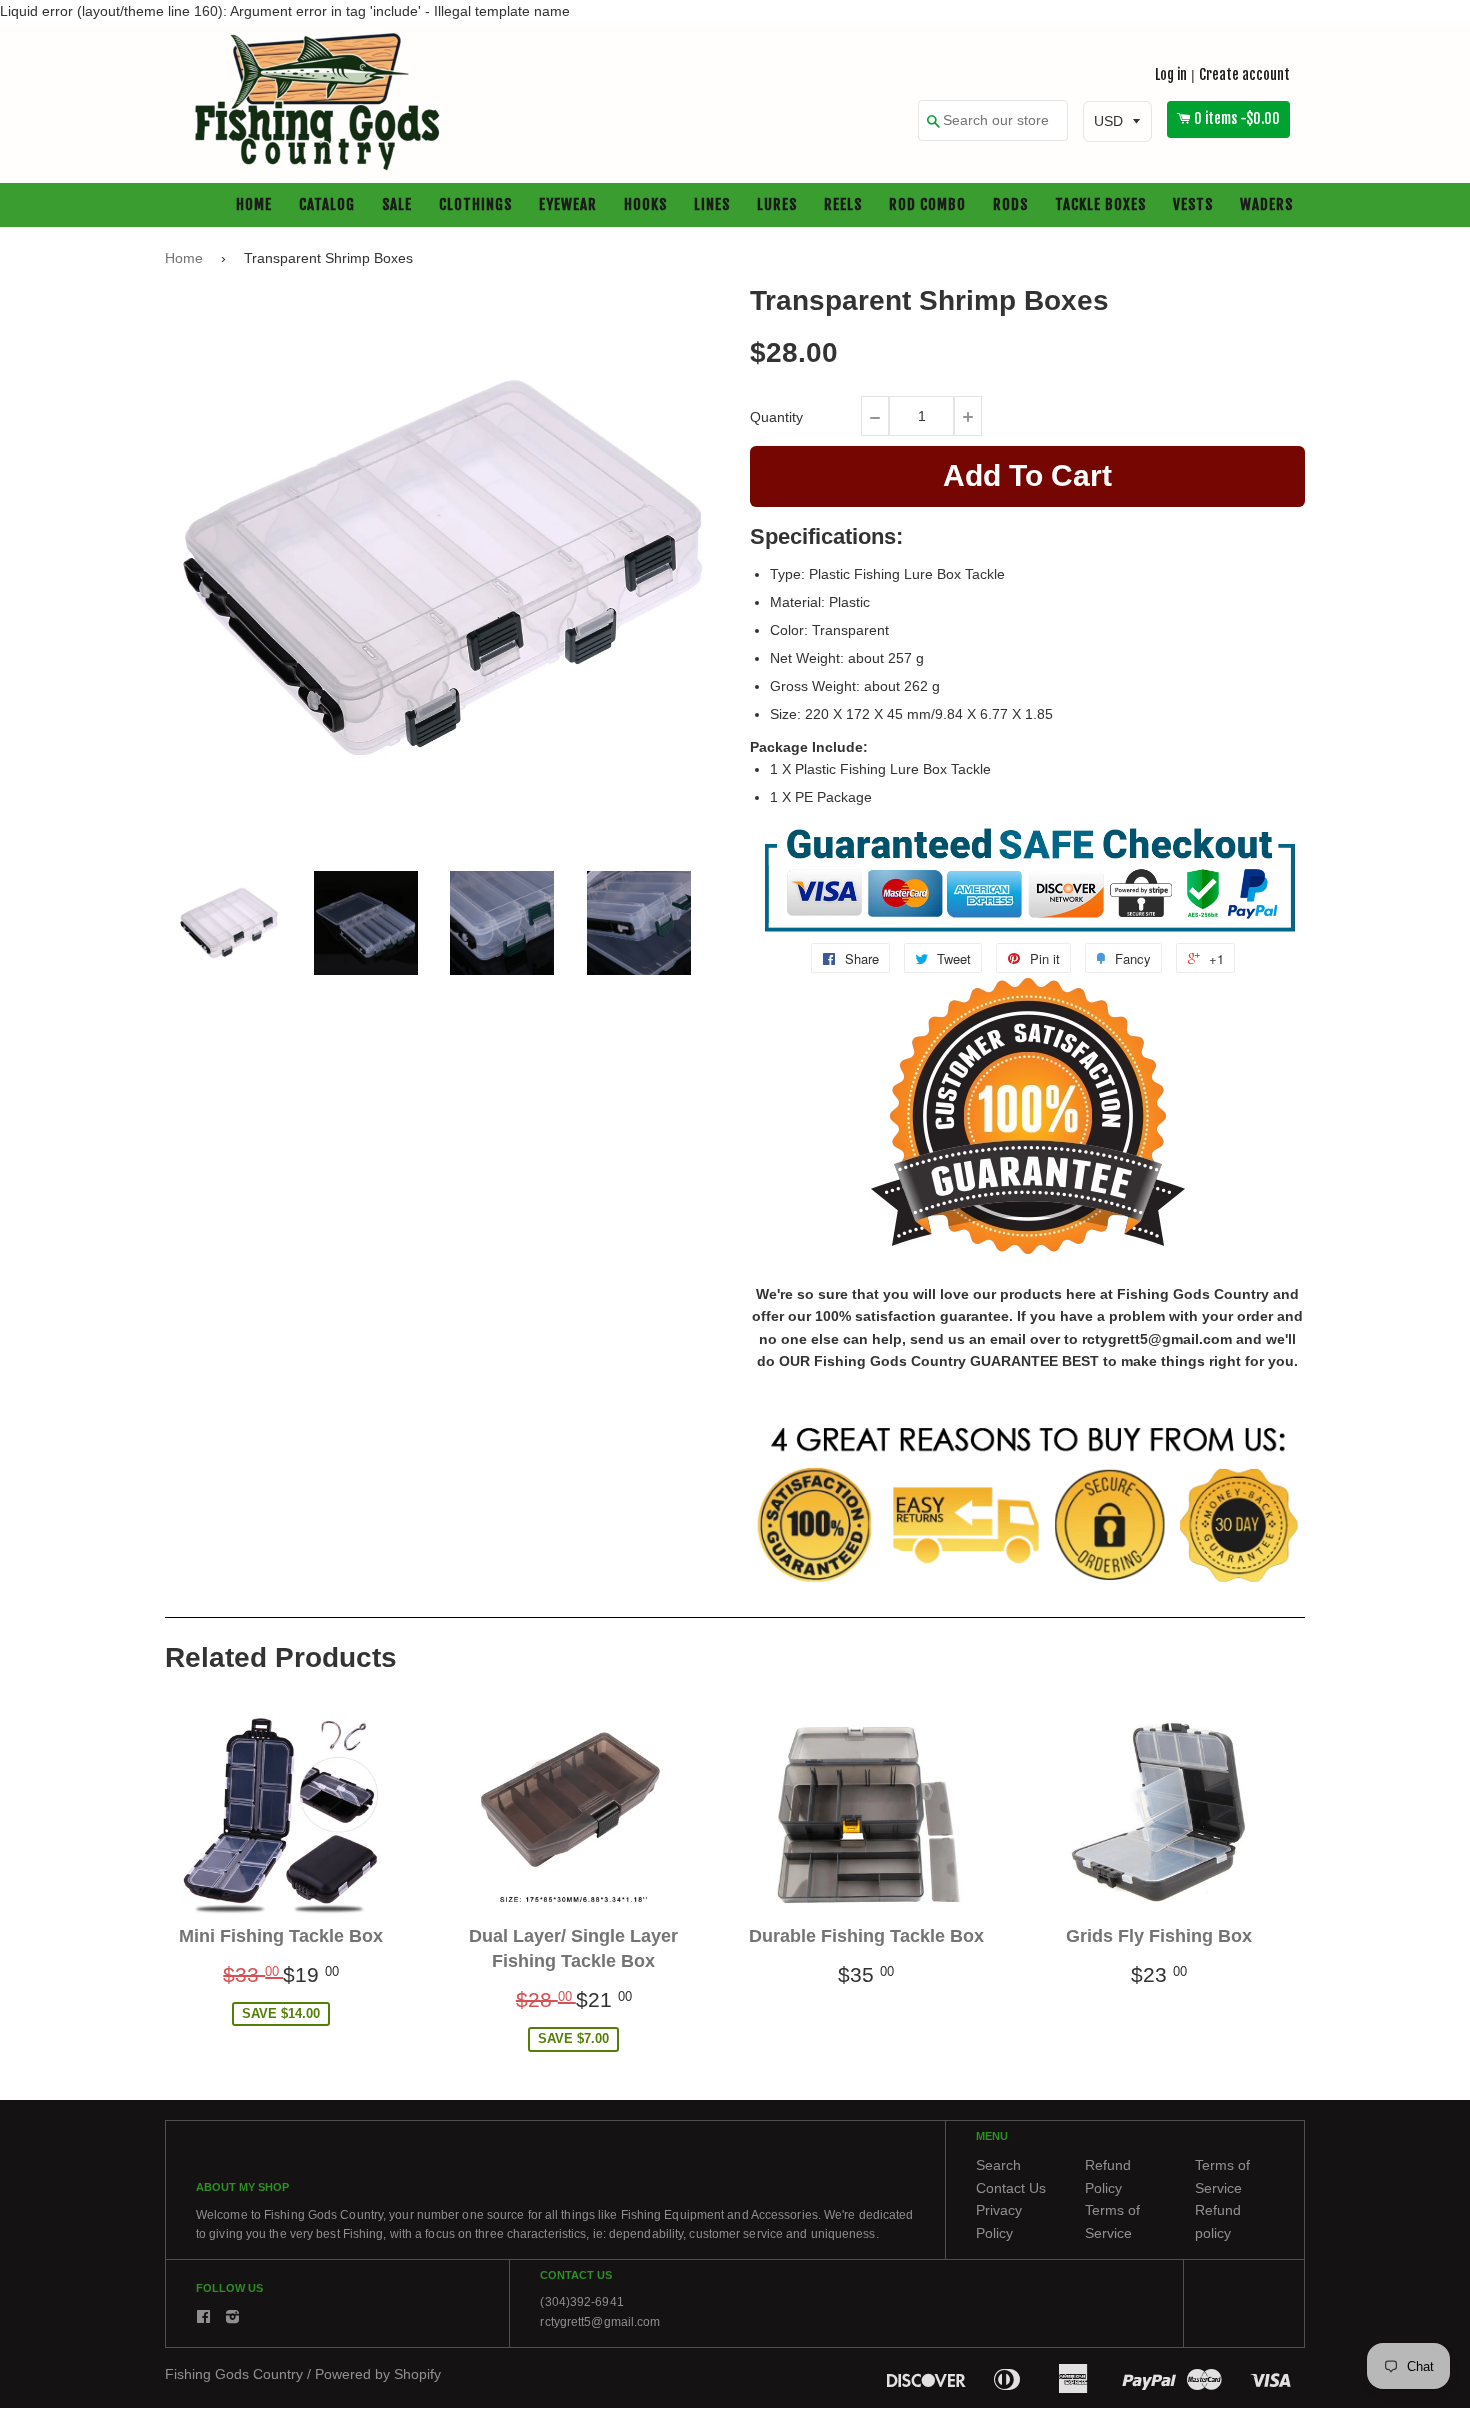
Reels (843, 205)
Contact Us (1011, 2188)
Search (998, 2166)
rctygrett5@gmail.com (600, 2322)
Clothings (475, 205)
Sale (397, 205)
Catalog (327, 205)
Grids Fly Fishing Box (1159, 1936)
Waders (1266, 205)
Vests (1193, 205)
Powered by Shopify (378, 2374)
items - (1237, 119)
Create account (1244, 74)
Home (254, 205)
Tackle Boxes (1100, 205)
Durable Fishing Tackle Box (866, 1936)
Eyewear (568, 205)
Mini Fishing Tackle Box (281, 1936)
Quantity (776, 417)
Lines (712, 205)
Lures (777, 205)
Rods (1010, 205)
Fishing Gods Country (234, 2374)
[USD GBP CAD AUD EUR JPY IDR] (1117, 122)
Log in (1171, 74)
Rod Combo (927, 205)
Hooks (645, 205)
